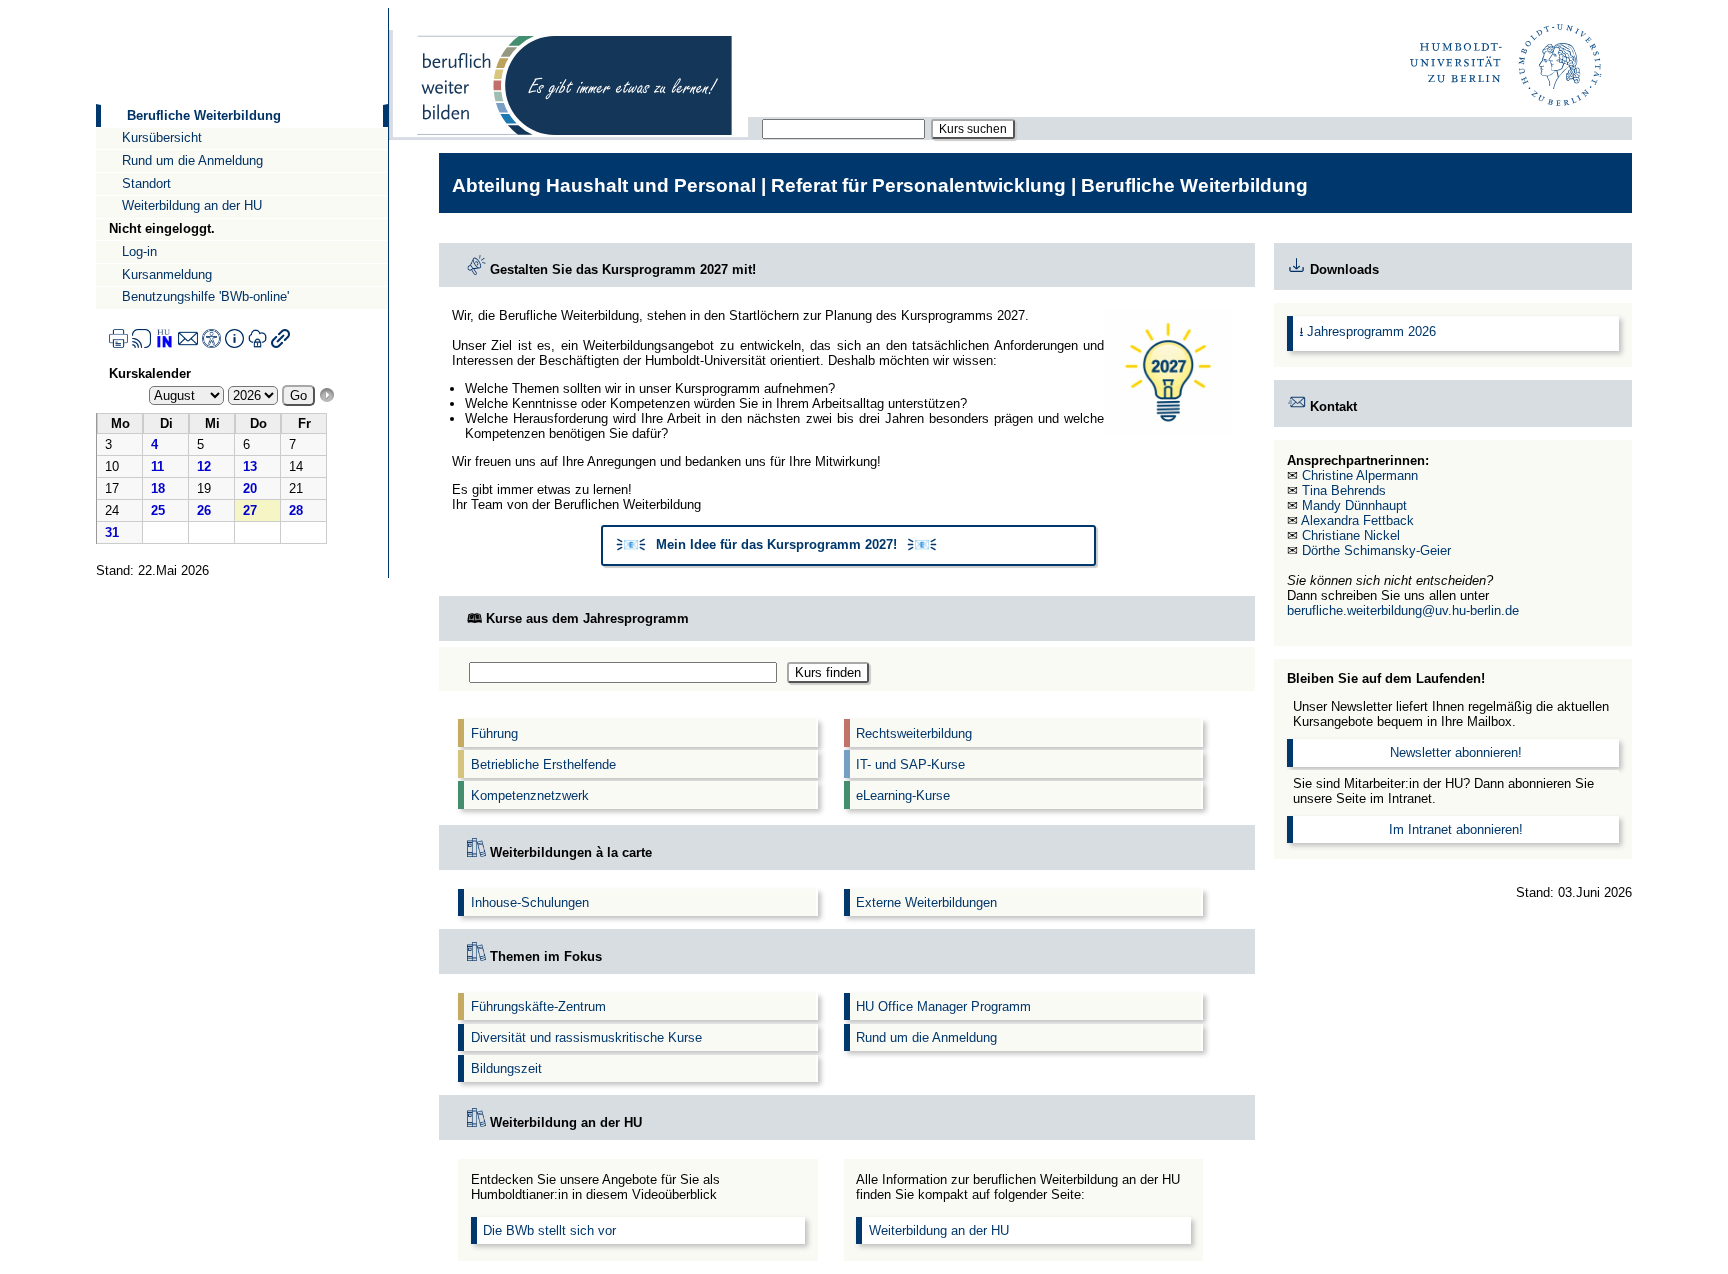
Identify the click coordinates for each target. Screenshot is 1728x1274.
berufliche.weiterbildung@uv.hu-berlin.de (1403, 610)
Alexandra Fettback (1357, 520)
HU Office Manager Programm (943, 1006)
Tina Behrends (1344, 490)
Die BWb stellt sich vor (549, 1230)
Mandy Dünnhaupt (1354, 505)
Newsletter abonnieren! (1456, 752)
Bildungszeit (506, 1068)
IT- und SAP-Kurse (910, 764)
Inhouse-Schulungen (530, 902)
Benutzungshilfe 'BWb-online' (205, 296)
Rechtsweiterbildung (914, 733)
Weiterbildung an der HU (192, 205)
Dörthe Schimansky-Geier (1376, 550)
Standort (146, 183)
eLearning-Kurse (903, 795)
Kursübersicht (162, 137)
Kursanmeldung (167, 274)
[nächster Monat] (327, 395)
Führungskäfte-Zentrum (538, 1006)
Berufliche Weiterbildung (204, 115)
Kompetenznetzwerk (530, 795)
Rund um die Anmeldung (192, 160)
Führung (494, 733)
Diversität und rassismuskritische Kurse (586, 1037)
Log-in (139, 251)
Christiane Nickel (1351, 535)
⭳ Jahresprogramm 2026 (1367, 331)
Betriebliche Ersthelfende (543, 764)
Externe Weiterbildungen (926, 902)
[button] (849, 546)
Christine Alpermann (1360, 475)
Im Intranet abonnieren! (1456, 829)
